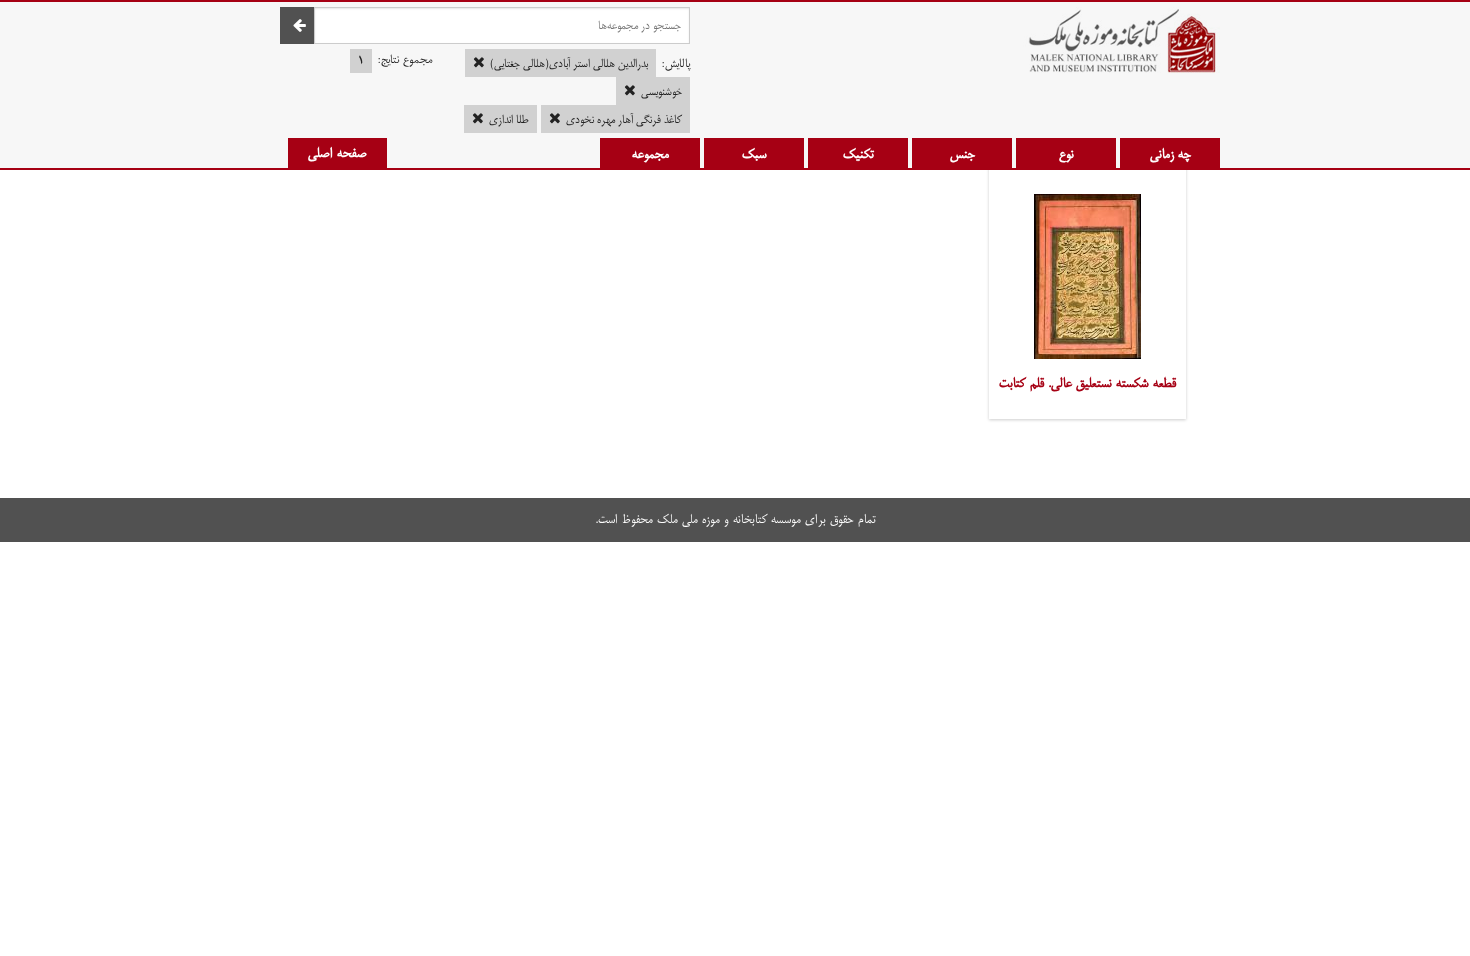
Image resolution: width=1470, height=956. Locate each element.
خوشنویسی (661, 92)
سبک (754, 154)
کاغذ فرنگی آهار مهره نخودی (624, 120)
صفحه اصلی (337, 153)
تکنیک (858, 154)
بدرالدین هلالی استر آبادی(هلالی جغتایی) (569, 64)
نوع (1066, 154)
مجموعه (650, 154)
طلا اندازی (509, 120)
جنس (962, 154)
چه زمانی (1170, 154)
